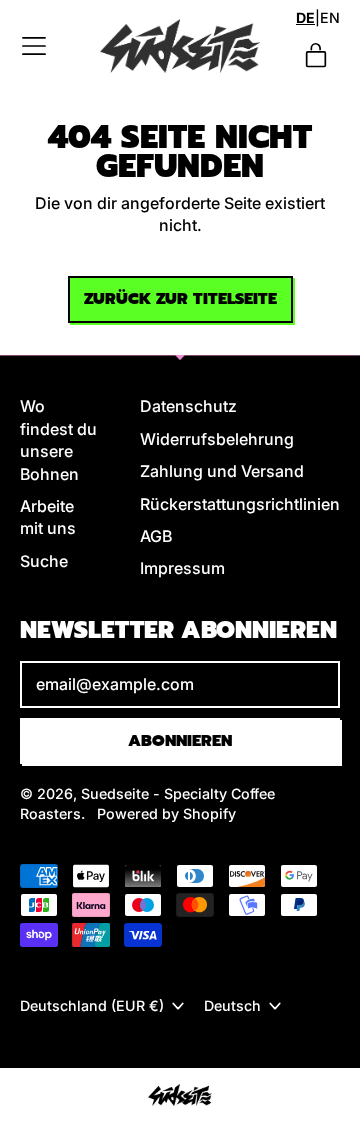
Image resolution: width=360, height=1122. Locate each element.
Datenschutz (188, 406)
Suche (44, 561)
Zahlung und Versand (222, 471)
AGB (156, 536)
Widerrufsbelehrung (217, 439)
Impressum (182, 568)
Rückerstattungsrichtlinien (240, 504)
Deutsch (232, 1005)
